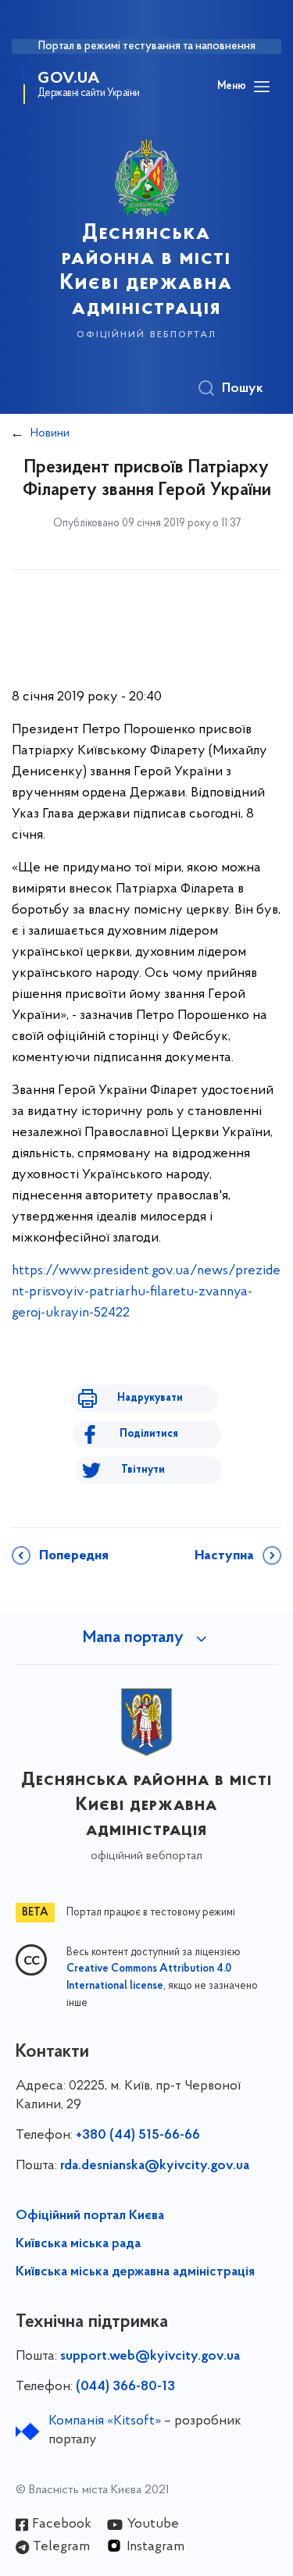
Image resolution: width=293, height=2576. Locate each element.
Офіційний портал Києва (90, 2216)
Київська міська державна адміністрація (135, 2272)
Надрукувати (150, 1398)
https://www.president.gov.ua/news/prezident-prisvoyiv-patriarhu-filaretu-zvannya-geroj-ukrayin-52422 (146, 1292)
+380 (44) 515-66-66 (138, 2136)
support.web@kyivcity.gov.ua (150, 2357)
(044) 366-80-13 (125, 2387)
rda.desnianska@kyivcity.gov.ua (155, 2166)
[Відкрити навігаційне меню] (262, 87)
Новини (50, 433)
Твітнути (143, 1470)
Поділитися (149, 1434)
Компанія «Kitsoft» (105, 2421)
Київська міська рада (78, 2244)
